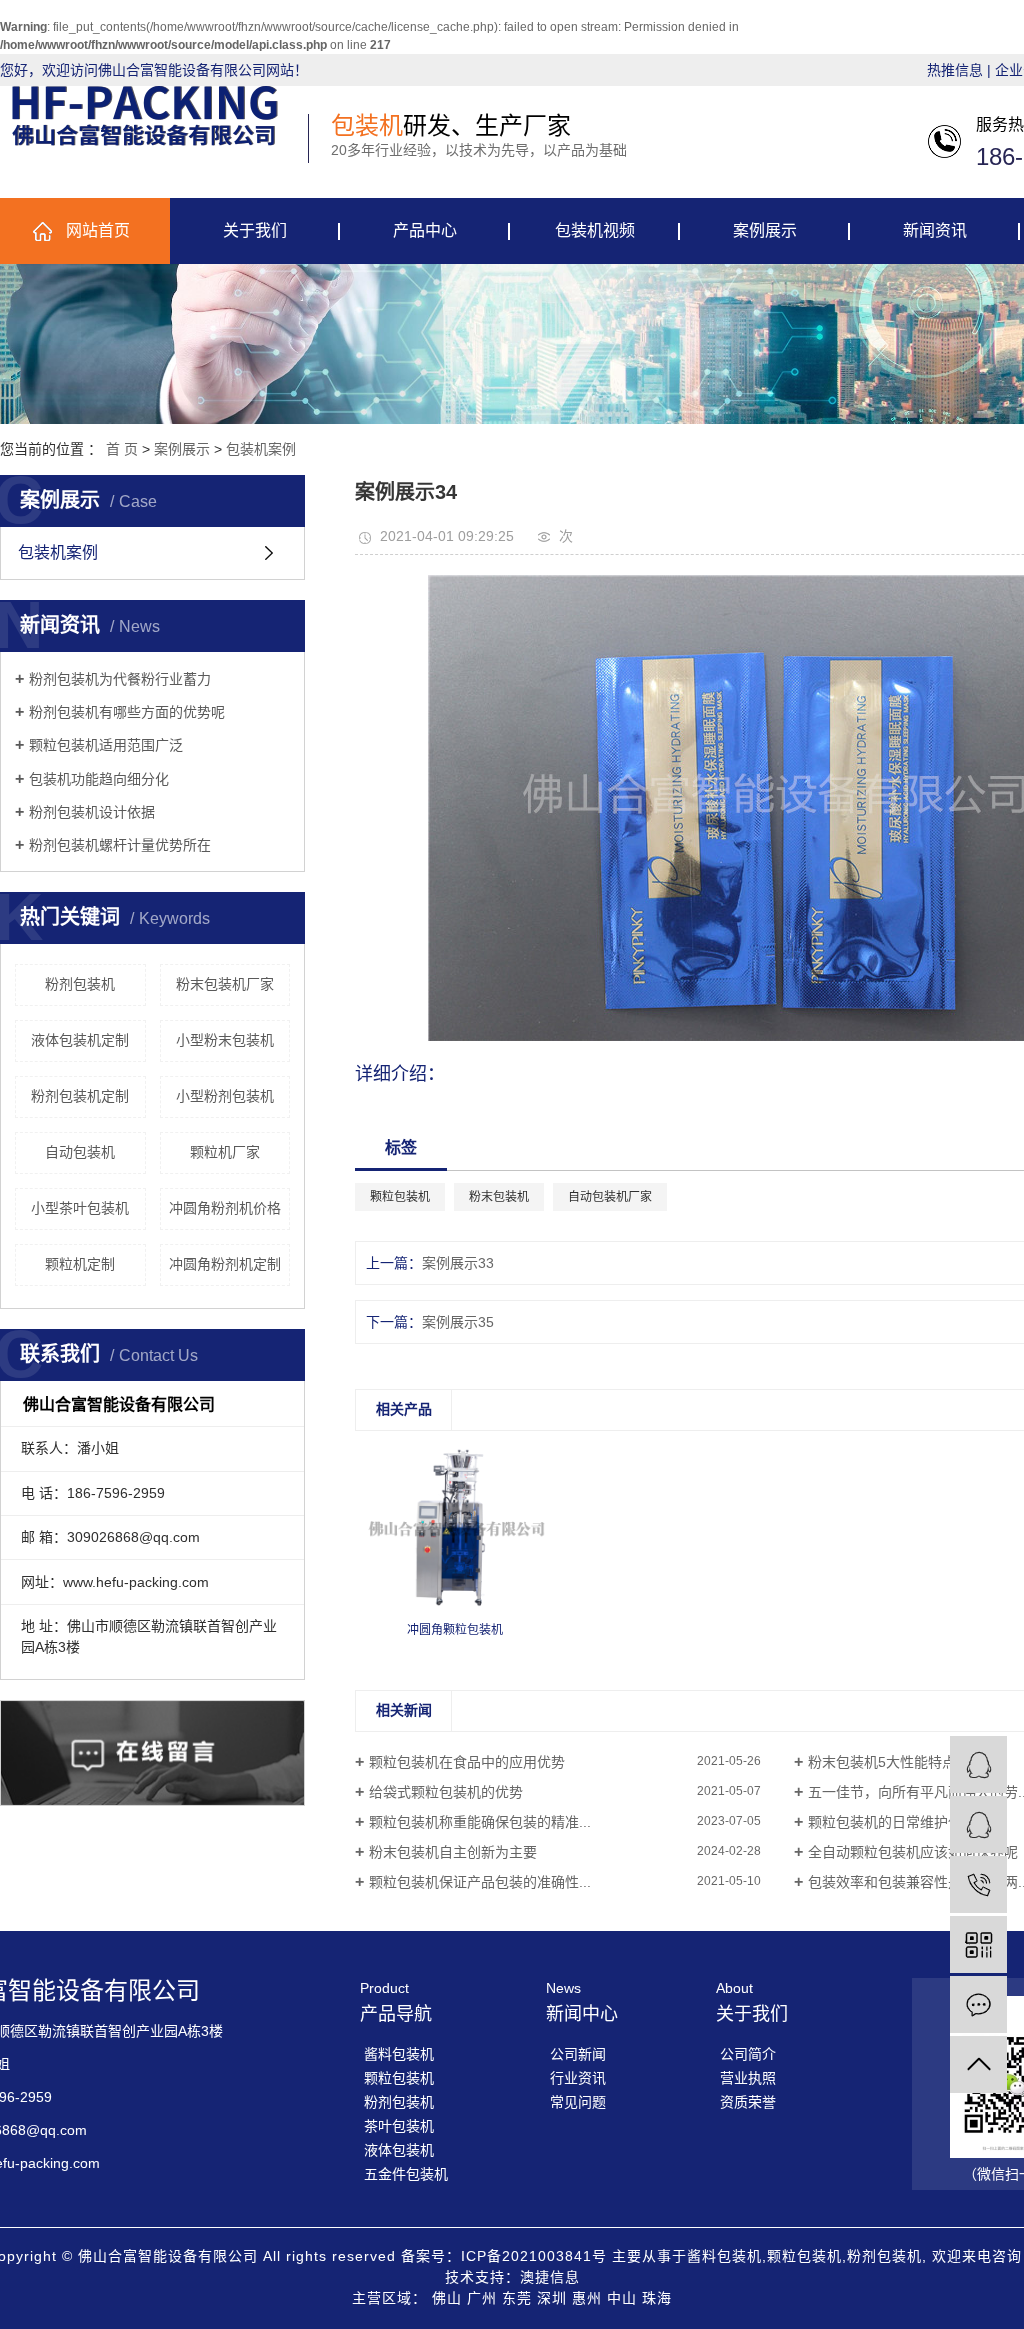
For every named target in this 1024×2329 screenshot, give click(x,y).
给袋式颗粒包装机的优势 (446, 1792)
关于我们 (255, 230)
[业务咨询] (978, 1764)
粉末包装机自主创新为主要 (453, 1852)
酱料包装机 (399, 2054)
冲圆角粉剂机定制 (225, 1264)
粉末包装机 (499, 1197)
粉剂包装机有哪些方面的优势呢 (127, 712)
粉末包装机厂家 (225, 984)
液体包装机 (399, 2150)
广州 (482, 2298)
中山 (622, 2298)
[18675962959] (978, 1884)
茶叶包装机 (399, 2126)
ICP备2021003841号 (534, 2256)
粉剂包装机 (80, 984)
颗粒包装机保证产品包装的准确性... (480, 1882)
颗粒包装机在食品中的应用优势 (467, 1762)
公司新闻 (578, 2054)
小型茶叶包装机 (80, 1208)
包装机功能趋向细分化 (99, 779)
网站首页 (98, 230)
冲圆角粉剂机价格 (225, 1208)
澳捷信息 (550, 2277)
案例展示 (765, 230)
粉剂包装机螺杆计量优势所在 (120, 845)
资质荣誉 (748, 2102)
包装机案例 (261, 449)
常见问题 (578, 2102)
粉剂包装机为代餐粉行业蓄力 (120, 679)
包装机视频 (595, 230)
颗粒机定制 (80, 1264)
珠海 (657, 2298)
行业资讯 (578, 2078)
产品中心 (425, 230)
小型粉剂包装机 (225, 1096)
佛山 (447, 2298)
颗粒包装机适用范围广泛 (106, 745)
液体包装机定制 (80, 1040)
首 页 (122, 449)
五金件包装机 (406, 2174)
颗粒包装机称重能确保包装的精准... (480, 1822)
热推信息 (955, 70)
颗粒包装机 (400, 1197)
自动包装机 (80, 1152)
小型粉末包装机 (225, 1040)
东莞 (517, 2298)
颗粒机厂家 (225, 1152)
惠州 (587, 2298)
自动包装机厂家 (610, 1197)
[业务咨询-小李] (978, 1824)
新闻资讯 (935, 230)
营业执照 (748, 2078)
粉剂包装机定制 (80, 1096)
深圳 (552, 2298)
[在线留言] (978, 2004)
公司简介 (748, 2054)
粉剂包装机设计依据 (92, 812)
